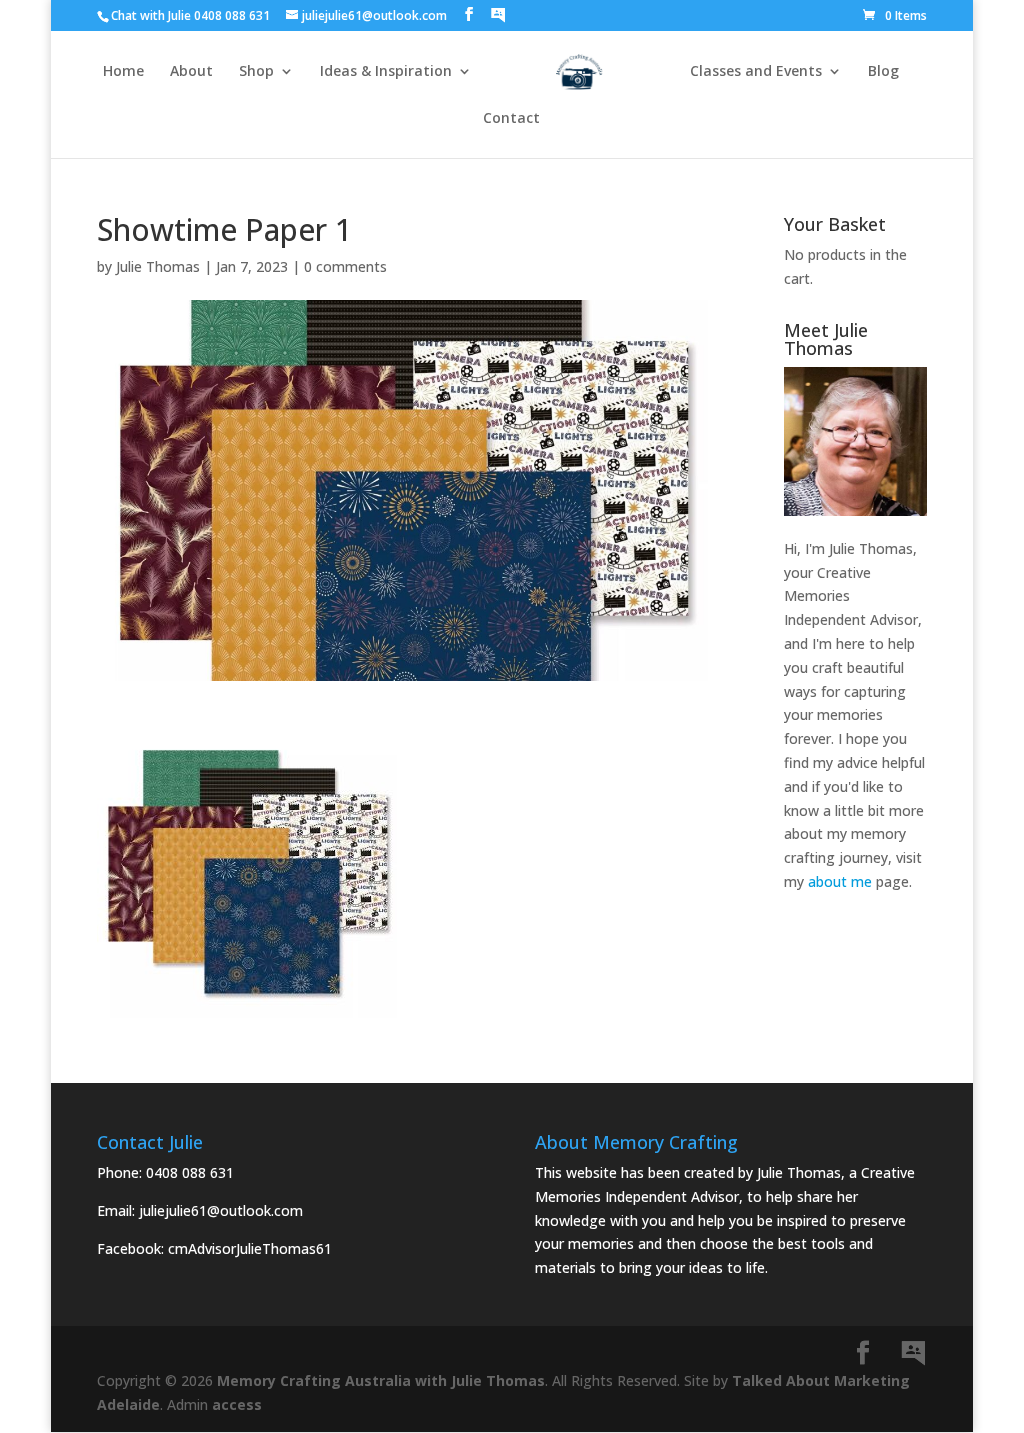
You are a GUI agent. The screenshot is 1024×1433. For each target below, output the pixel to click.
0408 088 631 (190, 1172)
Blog (883, 72)
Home (123, 72)
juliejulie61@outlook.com (221, 1210)
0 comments (345, 266)
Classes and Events (756, 72)
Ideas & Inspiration (386, 72)
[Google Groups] (498, 15)
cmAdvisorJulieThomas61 (250, 1248)
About (191, 72)
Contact (511, 119)
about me (840, 881)
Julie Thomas (158, 266)
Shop (256, 72)
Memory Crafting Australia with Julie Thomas (381, 1380)
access (237, 1404)
